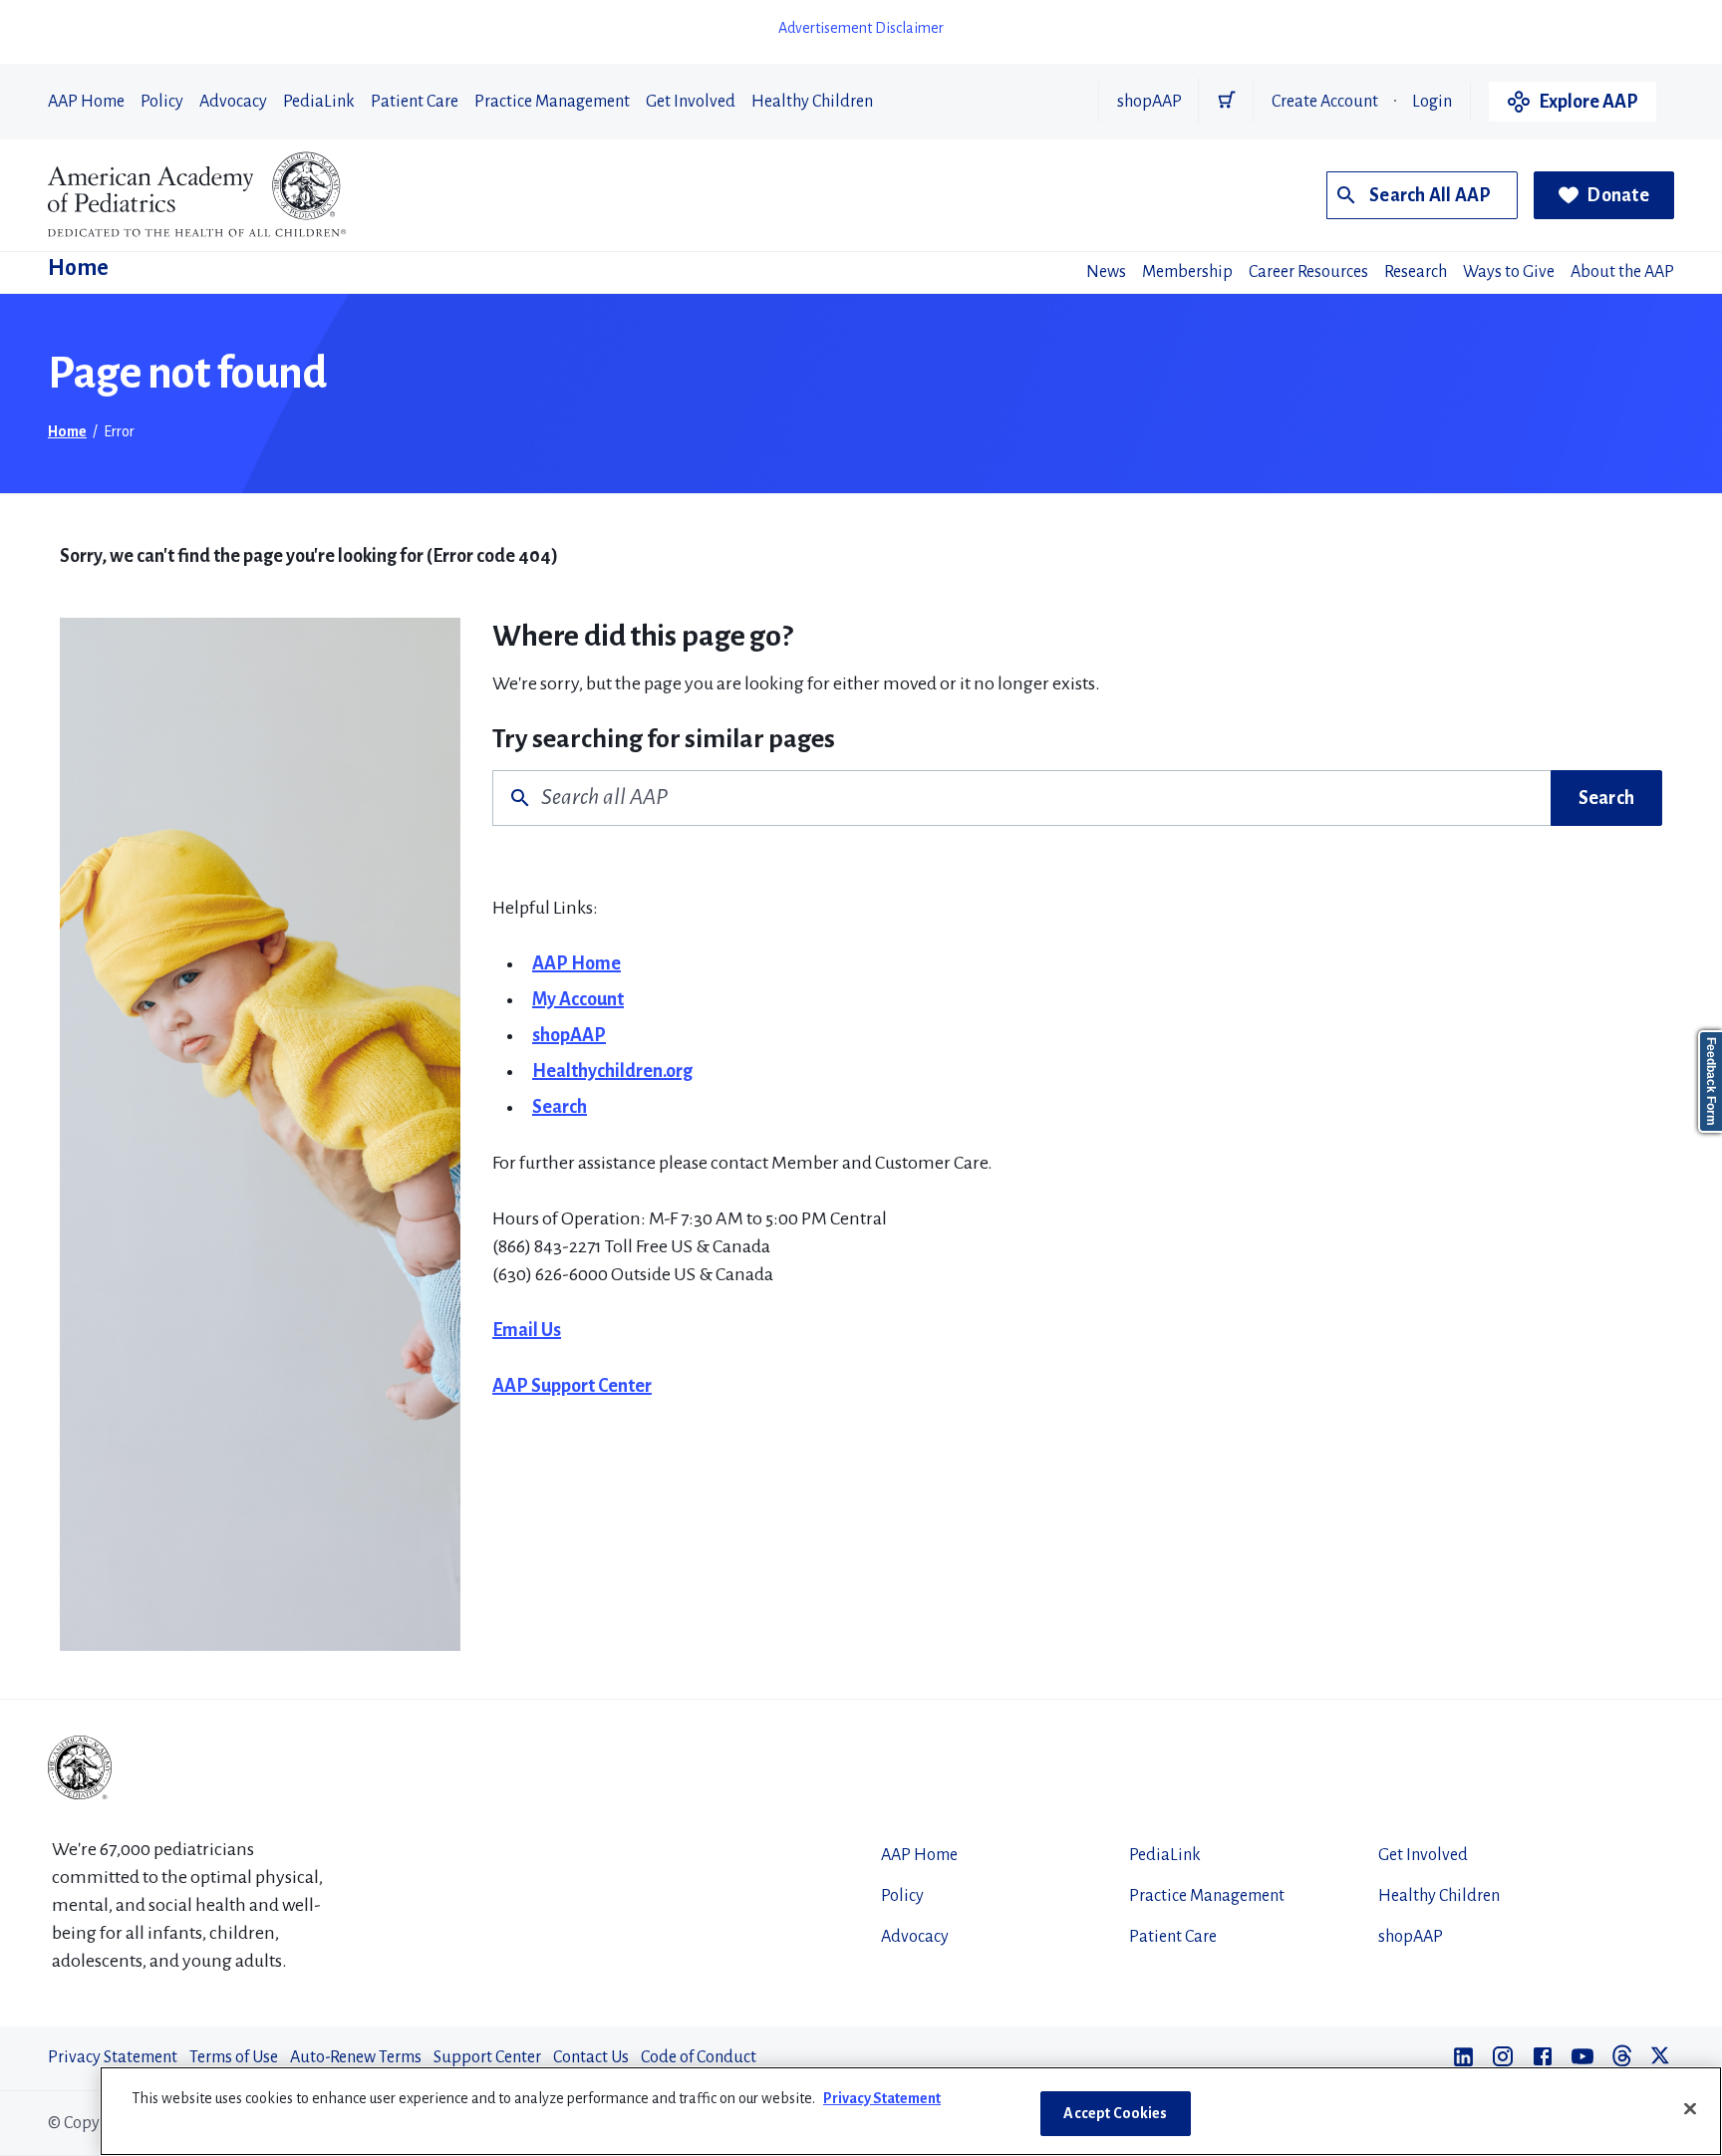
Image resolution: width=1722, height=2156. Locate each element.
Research (1416, 272)
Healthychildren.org (612, 1071)
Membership (1187, 272)
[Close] (1690, 2108)
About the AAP (1622, 272)
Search (1607, 798)
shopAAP (1149, 102)
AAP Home (86, 102)
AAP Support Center (572, 1386)
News (1106, 272)
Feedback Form (1711, 1081)
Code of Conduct (699, 2057)
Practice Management (552, 102)
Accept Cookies (1115, 2113)
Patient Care (415, 102)
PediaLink (319, 102)
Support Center (487, 2057)
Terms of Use (234, 2057)
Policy (162, 102)
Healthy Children (812, 102)
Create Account (1325, 102)
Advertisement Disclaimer (861, 28)
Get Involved (691, 102)
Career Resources (1308, 272)
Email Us (527, 1330)
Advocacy (233, 102)
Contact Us (591, 2057)
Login (1432, 102)
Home (78, 268)
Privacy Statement (113, 2057)
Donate (1618, 195)
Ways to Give (1509, 272)
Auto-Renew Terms (356, 2057)
